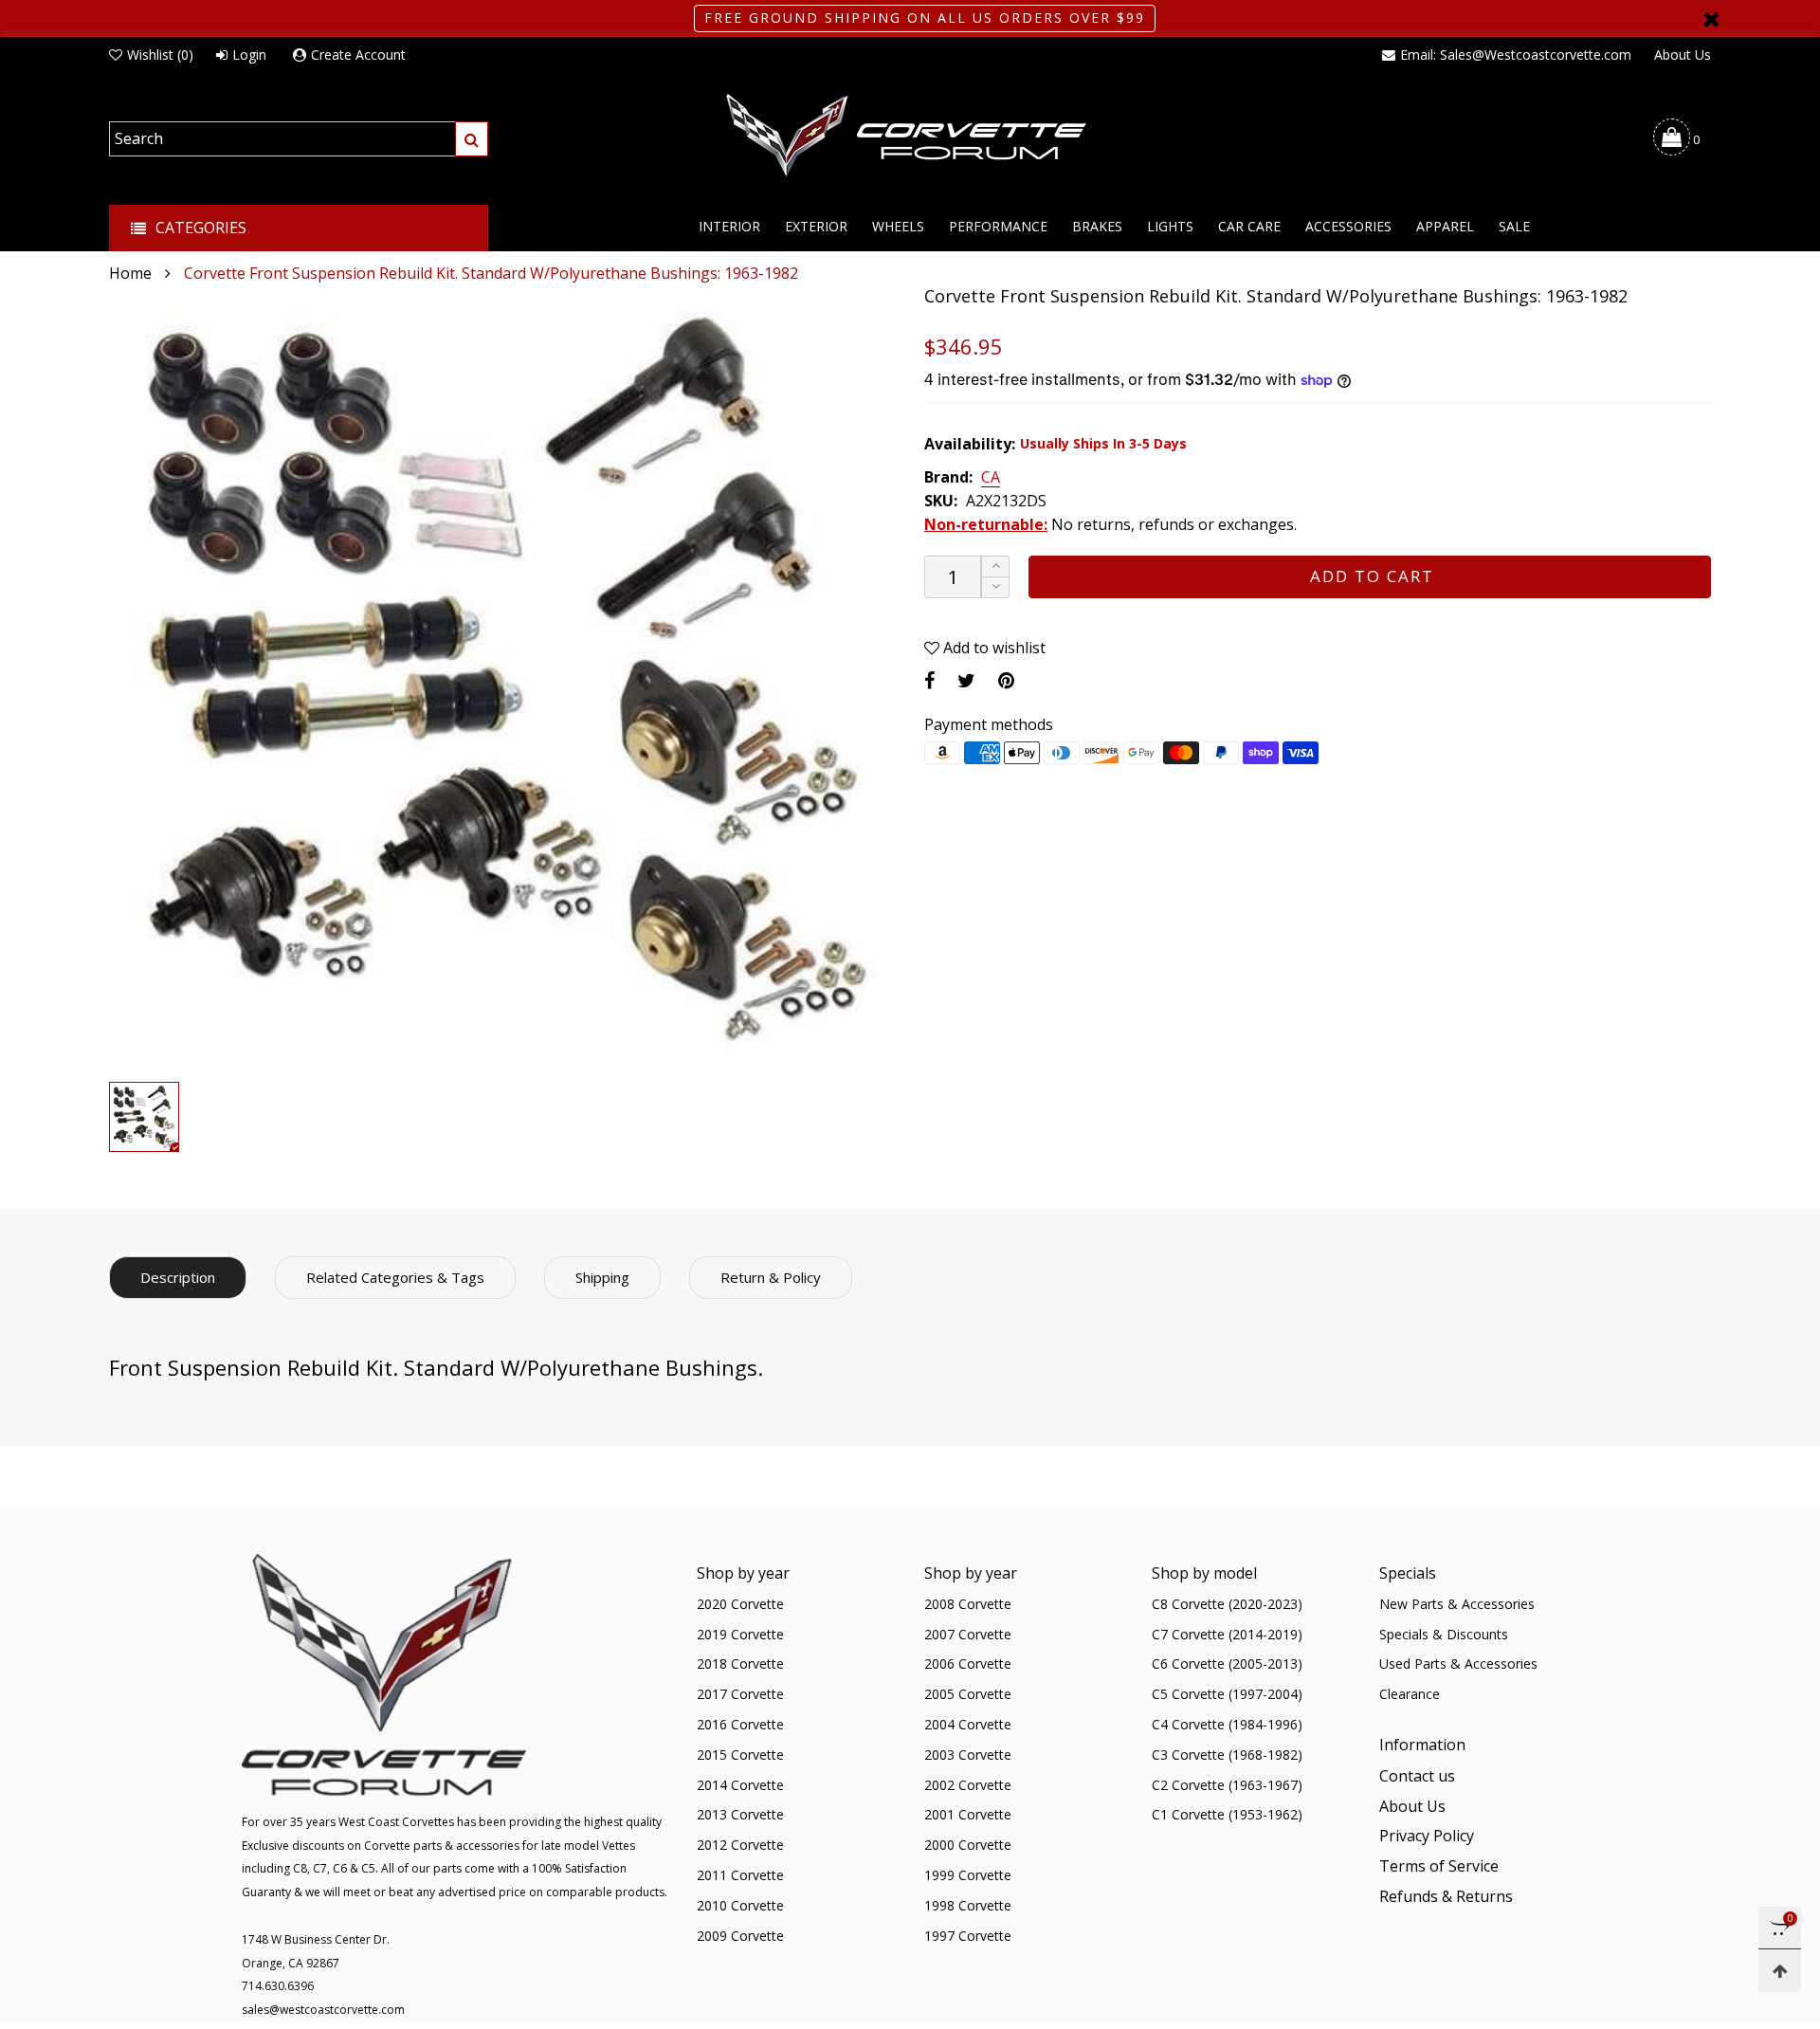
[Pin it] (1006, 680)
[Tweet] (966, 680)
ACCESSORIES (1348, 226)
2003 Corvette (968, 1755)
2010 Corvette (740, 1905)
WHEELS (898, 226)
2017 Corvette (740, 1694)
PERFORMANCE (998, 226)
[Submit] (472, 139)
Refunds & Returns (1446, 1896)
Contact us (1417, 1776)
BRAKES (1097, 226)
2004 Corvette (968, 1724)
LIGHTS (1170, 226)
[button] (995, 587)
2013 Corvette (740, 1814)
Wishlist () (160, 55)
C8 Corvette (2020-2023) (1227, 1604)
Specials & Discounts (1444, 1634)
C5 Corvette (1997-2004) (1227, 1694)
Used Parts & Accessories (1458, 1663)
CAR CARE (1249, 226)
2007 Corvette (968, 1634)
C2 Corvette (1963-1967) (1227, 1785)
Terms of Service (1439, 1866)
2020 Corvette (740, 1604)
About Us (1683, 55)
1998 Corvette (968, 1905)
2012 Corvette (740, 1845)
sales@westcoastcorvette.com (323, 2010)
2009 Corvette (740, 1936)
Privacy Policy (1427, 1836)
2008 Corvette (968, 1604)
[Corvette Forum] (910, 137)
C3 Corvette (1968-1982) (1227, 1755)
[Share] (929, 680)
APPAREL (1445, 226)
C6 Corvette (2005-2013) (1227, 1663)
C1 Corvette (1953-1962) (1227, 1814)
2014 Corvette (740, 1785)
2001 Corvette (968, 1814)
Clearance (1410, 1694)
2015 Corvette (740, 1755)
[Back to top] (1780, 1971)
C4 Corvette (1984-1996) (1227, 1724)
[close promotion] (1711, 18)
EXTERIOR (816, 226)
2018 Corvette (740, 1663)
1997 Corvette (968, 1936)
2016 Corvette (740, 1724)
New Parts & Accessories (1457, 1604)
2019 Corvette (740, 1634)
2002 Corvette (968, 1785)
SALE (1514, 226)
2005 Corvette (968, 1694)
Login (249, 55)
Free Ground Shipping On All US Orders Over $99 (925, 18)
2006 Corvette (968, 1663)
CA (991, 478)
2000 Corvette (968, 1845)
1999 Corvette (968, 1875)
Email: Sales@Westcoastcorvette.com (1516, 55)
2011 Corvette (740, 1875)
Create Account (358, 55)
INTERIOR (729, 226)
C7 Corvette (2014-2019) (1227, 1634)
